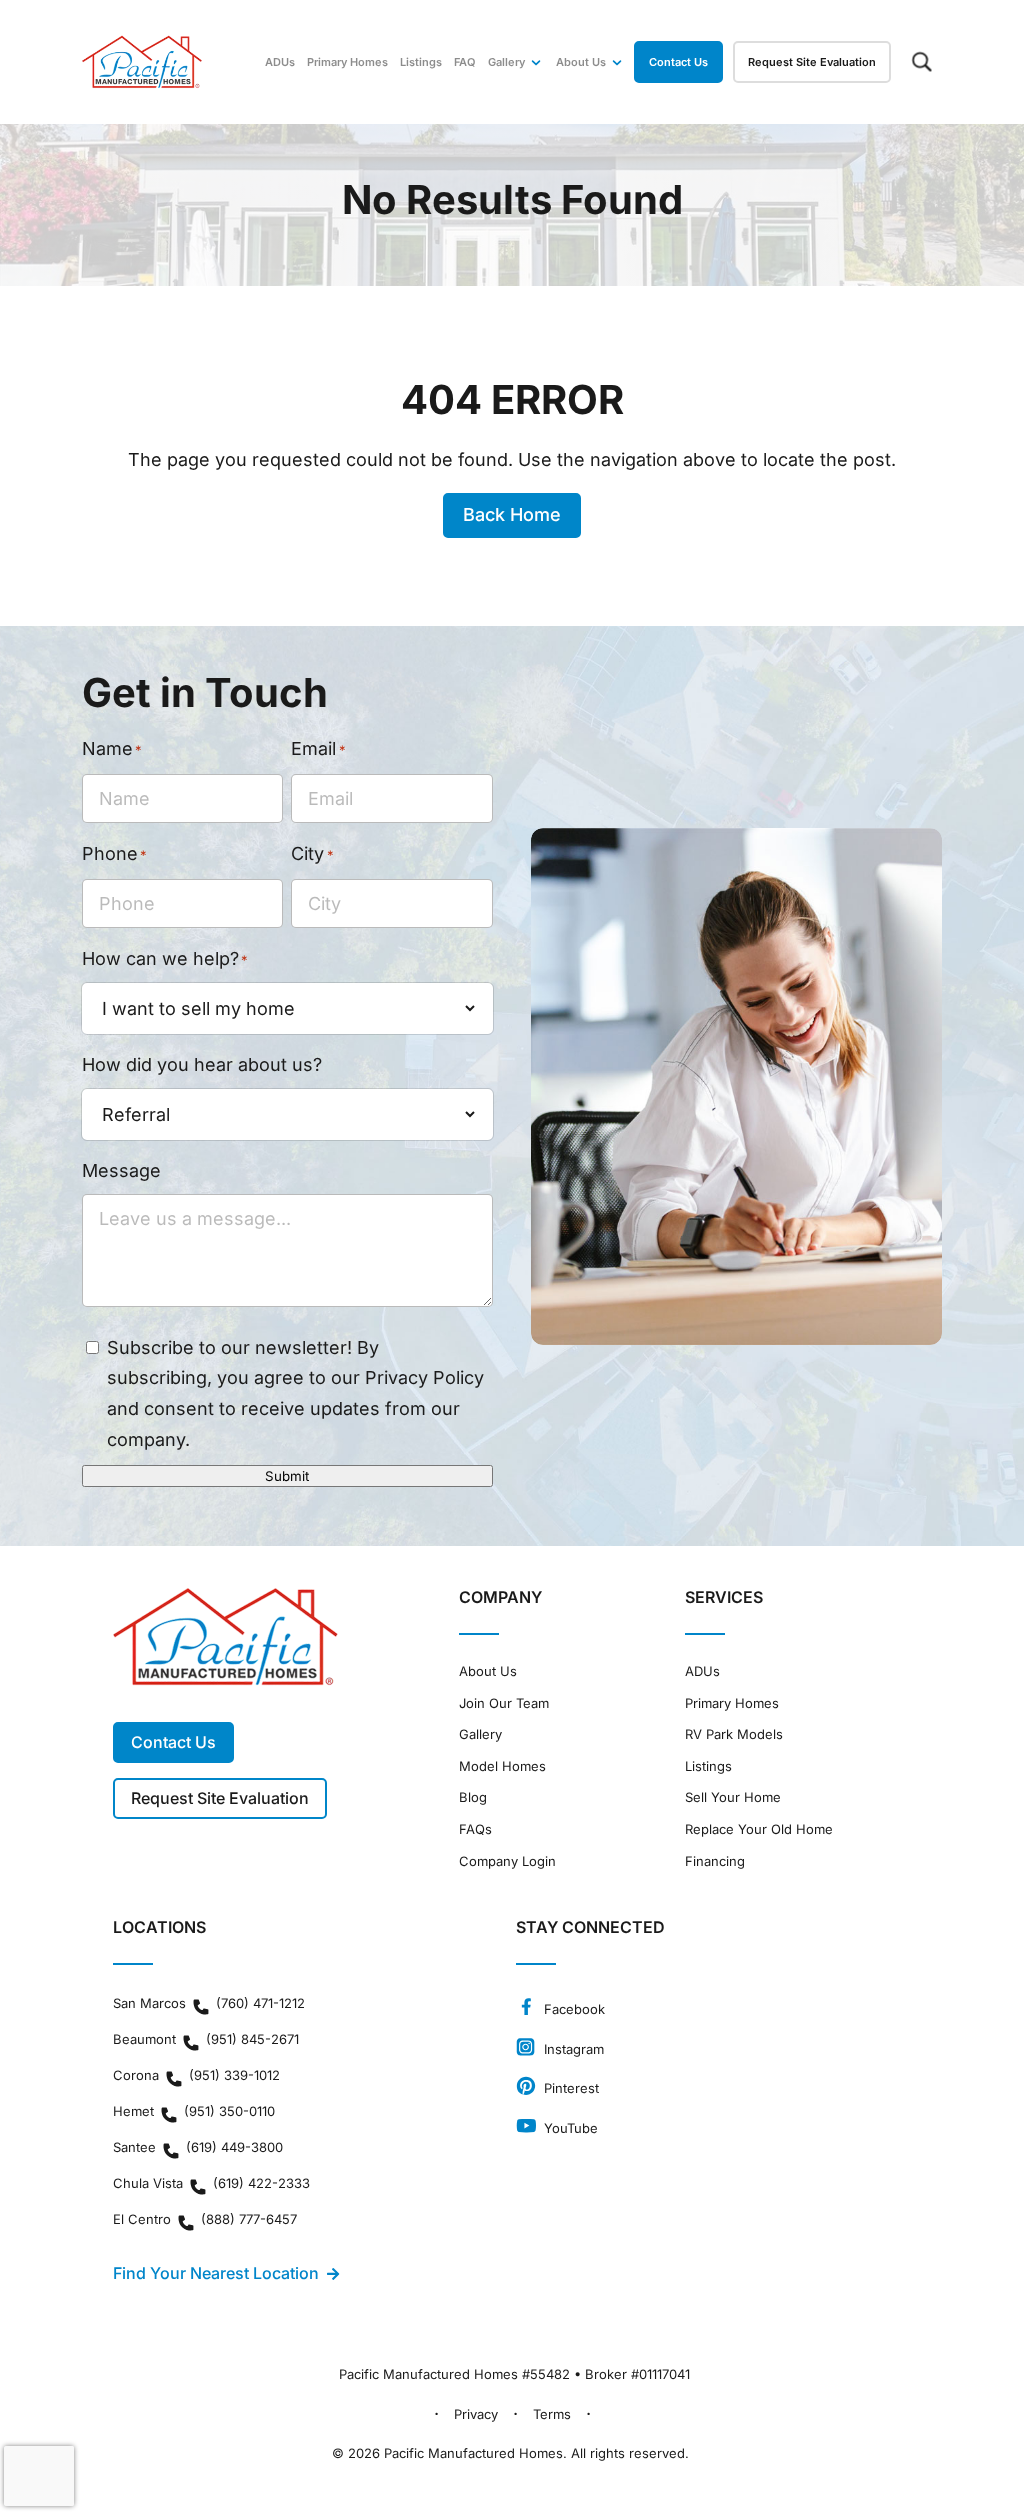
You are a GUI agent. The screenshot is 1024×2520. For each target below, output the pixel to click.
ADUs (280, 62)
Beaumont (206, 2039)
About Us (488, 1671)
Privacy (476, 2414)
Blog (473, 1797)
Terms (552, 2414)
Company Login (507, 1861)
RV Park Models (734, 1734)
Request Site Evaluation (812, 62)
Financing (715, 1861)
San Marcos (209, 2003)
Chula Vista (211, 2183)
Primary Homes (347, 62)
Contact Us (678, 62)
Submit (287, 1476)
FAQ (465, 62)
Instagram (572, 2049)
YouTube (569, 2128)
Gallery (506, 62)
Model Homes (502, 1766)
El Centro (205, 2219)
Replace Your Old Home (759, 1829)
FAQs (475, 1829)
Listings (421, 62)
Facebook (572, 2009)
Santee (198, 2147)
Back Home (512, 514)
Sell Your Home (733, 1797)
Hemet (194, 2111)
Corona (196, 2075)
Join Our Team (504, 1703)
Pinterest (569, 2088)
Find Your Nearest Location (216, 2273)
